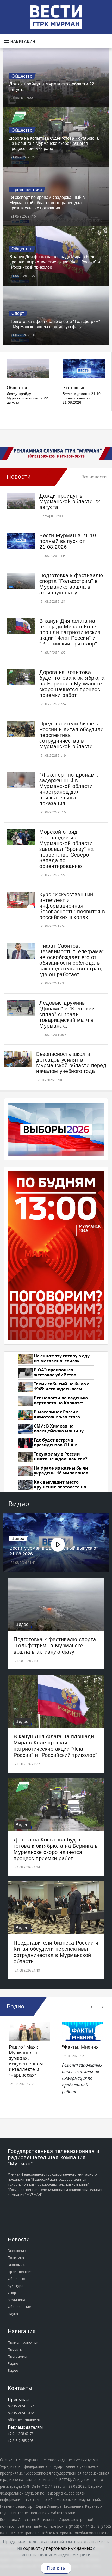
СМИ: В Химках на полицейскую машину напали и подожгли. (59, 1429)
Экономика (17, 2265)
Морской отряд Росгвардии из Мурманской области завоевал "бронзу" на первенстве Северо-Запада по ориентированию (66, 849)
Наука (13, 2314)
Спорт (18, 313)
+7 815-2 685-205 (21, 2441)
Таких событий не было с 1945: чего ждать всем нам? (61, 1387)
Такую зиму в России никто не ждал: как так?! (61, 1457)
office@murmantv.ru (24, 2420)
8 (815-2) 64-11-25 (21, 2406)
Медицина (17, 2300)
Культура (16, 2286)
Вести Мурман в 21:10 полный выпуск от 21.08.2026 (82, 398)
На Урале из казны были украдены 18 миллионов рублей (61, 1471)
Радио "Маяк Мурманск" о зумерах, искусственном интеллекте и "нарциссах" (26, 2061)
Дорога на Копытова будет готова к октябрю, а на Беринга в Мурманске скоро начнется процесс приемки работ (54, 144)
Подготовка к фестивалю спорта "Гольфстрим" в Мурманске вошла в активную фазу (71, 584)
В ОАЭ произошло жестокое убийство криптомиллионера (56, 1373)
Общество (22, 76)
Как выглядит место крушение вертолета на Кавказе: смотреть (60, 1485)
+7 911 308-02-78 (21, 2434)
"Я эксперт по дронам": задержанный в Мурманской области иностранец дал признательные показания (47, 203)
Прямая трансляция (24, 2342)
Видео (18, 1538)
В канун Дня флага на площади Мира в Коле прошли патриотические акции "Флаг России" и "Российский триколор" (55, 262)
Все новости (94, 477)
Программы (17, 2356)
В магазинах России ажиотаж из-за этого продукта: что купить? (59, 1415)
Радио (13, 2363)
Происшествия (27, 190)
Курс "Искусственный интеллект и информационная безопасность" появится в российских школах (72, 906)
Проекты (15, 2349)
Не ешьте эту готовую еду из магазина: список (62, 1359)
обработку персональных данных (58, 2548)
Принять (56, 2568)
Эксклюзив (74, 388)
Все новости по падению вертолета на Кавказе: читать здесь (61, 1401)
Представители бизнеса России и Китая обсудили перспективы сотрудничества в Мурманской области (71, 735)
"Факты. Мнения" (81, 2047)
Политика (16, 2258)
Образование (19, 2307)
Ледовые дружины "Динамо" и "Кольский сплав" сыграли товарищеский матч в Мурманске (67, 1014)
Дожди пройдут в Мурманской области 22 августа (27, 398)
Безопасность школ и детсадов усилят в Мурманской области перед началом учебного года (71, 1063)
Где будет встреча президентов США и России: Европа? (56, 1443)
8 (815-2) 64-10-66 (21, 2413)
